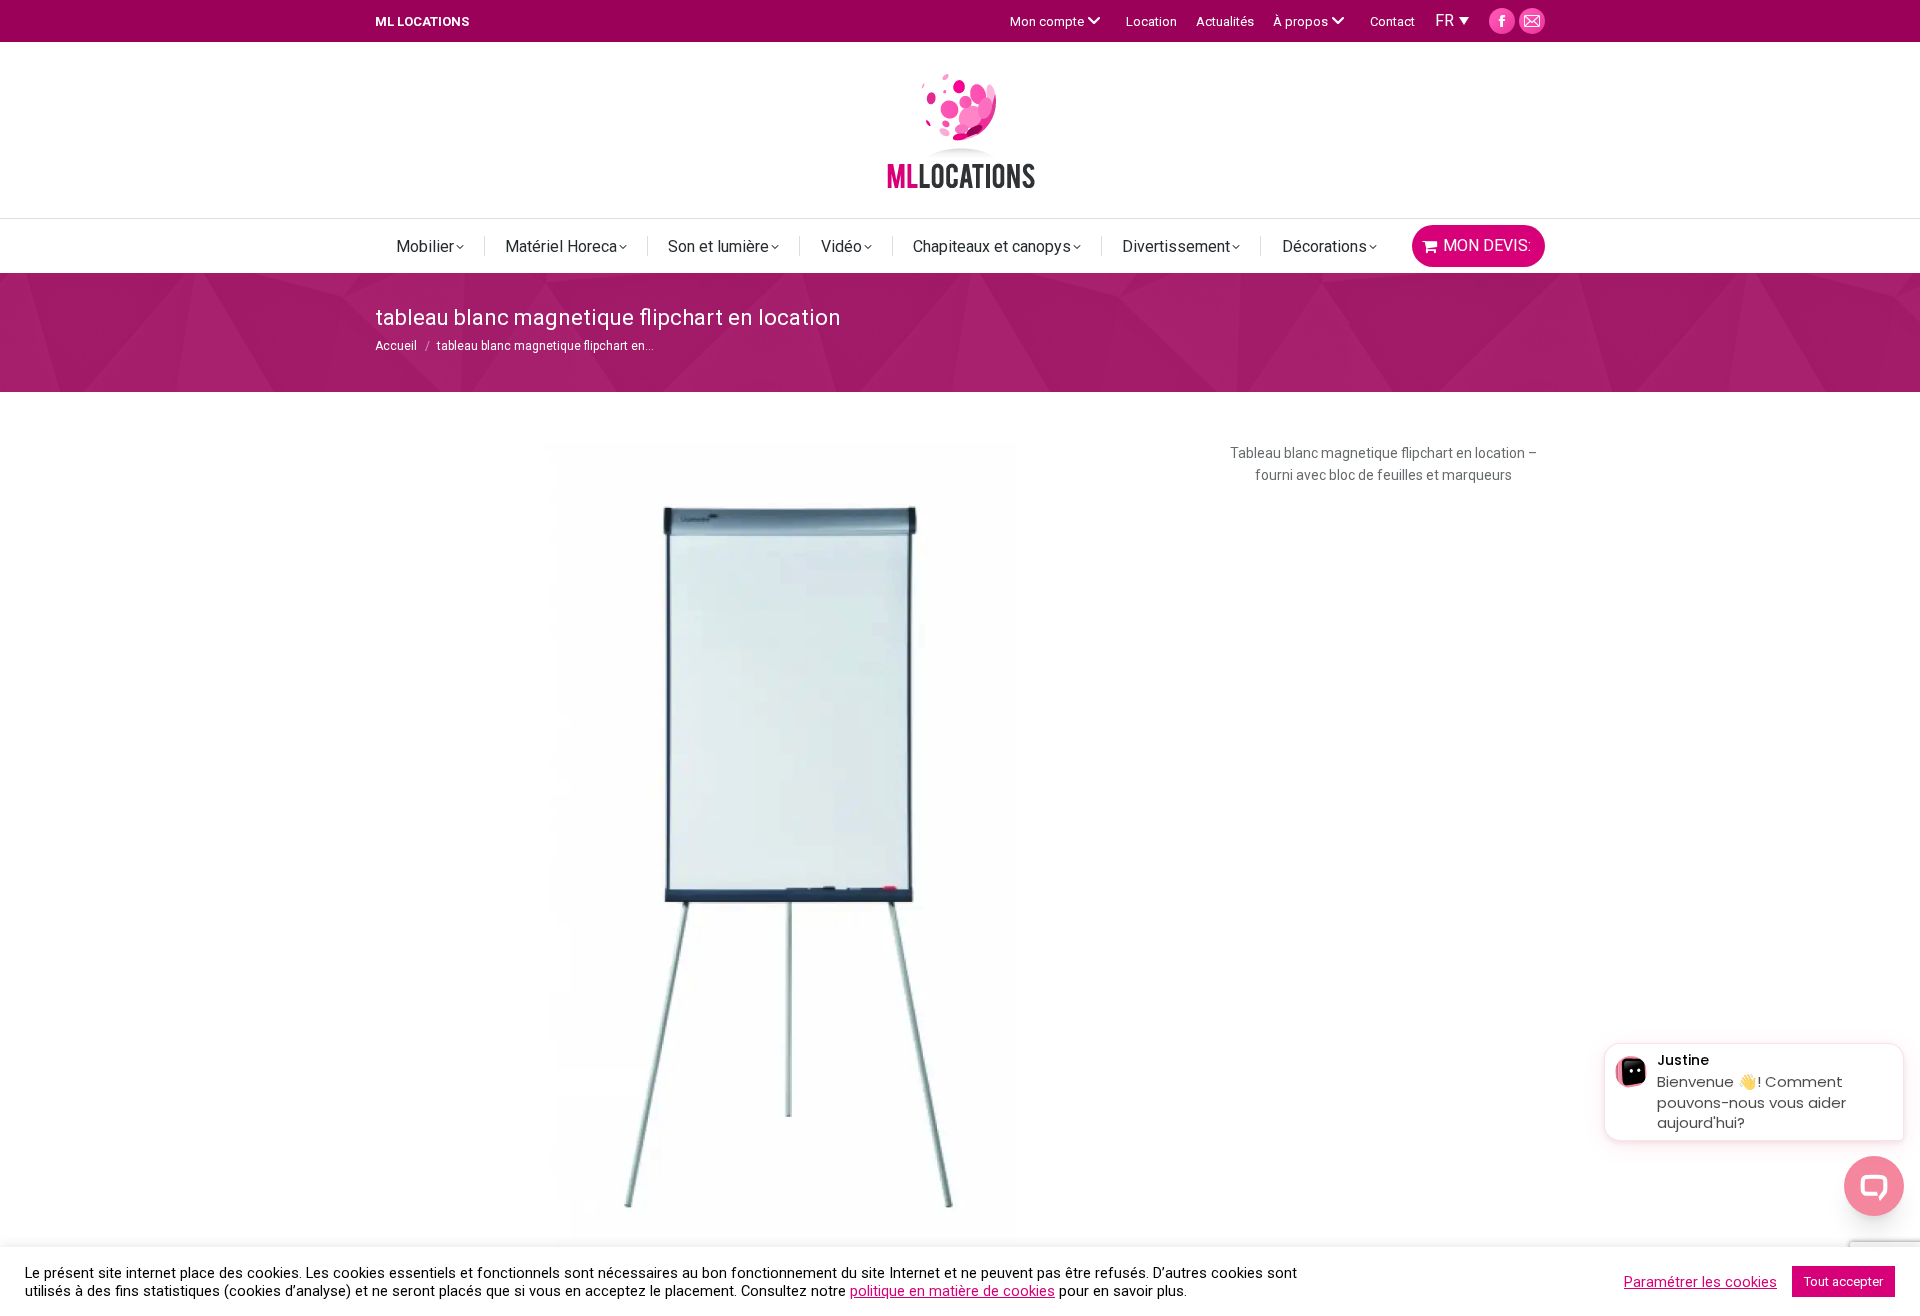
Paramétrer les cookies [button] (1700, 1282)
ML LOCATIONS (422, 21)
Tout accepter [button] (1843, 1281)
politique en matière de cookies (952, 1291)
